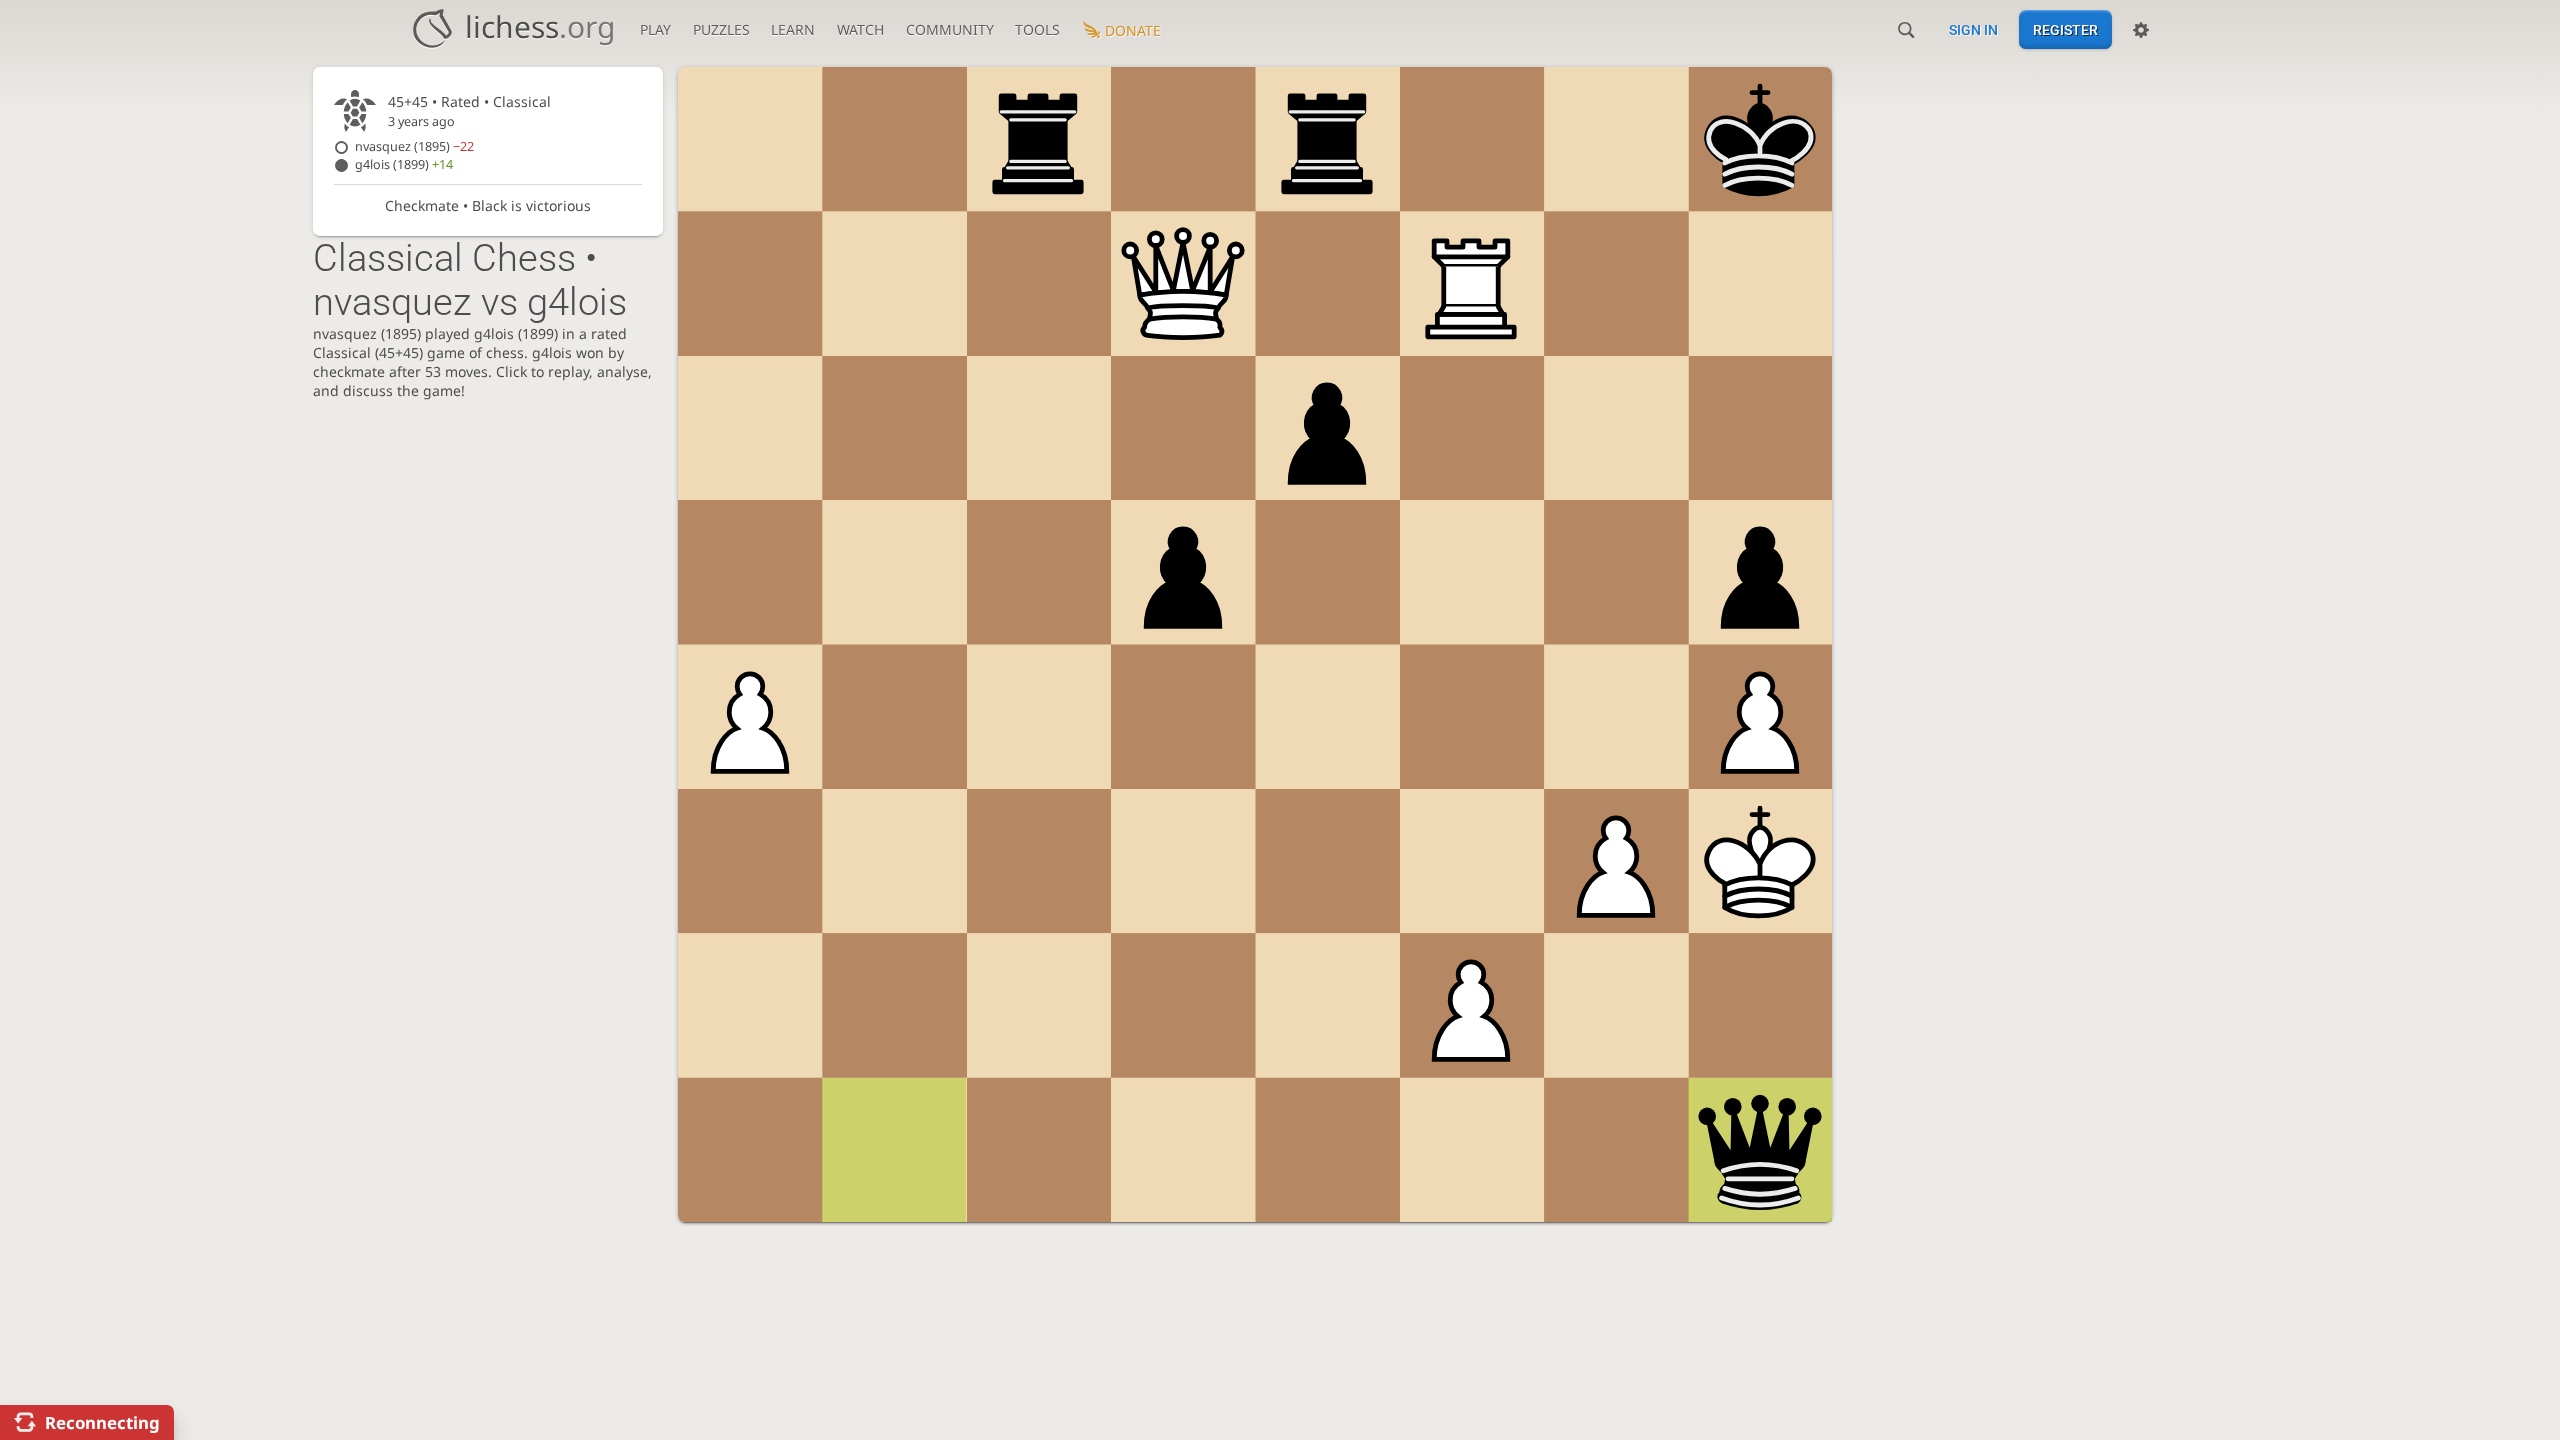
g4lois (404, 164)
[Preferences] (2141, 30)
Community (950, 29)
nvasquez (414, 146)
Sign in (1973, 30)
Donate (1133, 30)
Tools (1037, 29)
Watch (860, 29)
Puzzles (721, 29)
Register (2065, 30)
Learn (793, 29)
